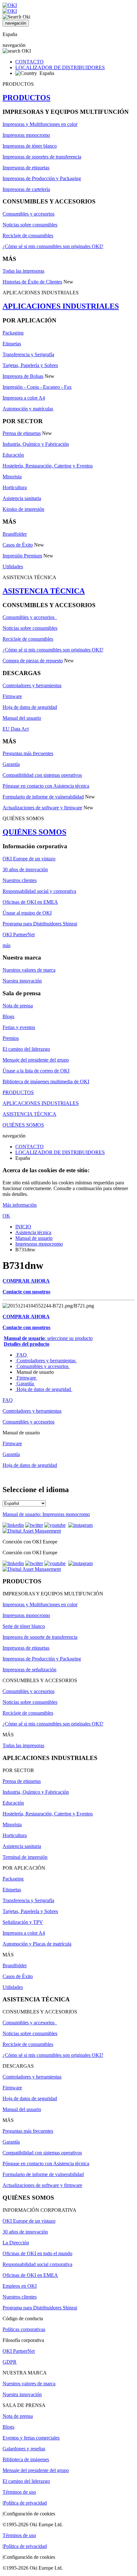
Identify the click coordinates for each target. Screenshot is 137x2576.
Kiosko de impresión (23, 509)
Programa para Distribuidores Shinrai (40, 924)
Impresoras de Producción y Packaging (42, 178)
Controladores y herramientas (32, 685)
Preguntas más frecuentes (28, 753)
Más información (20, 1205)
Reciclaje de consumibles (28, 236)
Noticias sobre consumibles (30, 225)
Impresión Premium (22, 556)
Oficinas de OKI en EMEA (30, 902)
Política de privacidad (25, 2503)
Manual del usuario (22, 718)
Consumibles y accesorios (29, 214)
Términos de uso (19, 2492)
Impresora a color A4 (24, 398)
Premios (11, 1038)
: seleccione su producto (48, 1338)
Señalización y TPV (23, 1922)
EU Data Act (16, 729)
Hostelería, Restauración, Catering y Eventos (48, 466)
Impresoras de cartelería (26, 189)
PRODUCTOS (26, 98)
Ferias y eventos (19, 1027)
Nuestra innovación (22, 981)
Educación (13, 455)
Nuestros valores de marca (29, 970)
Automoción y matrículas (28, 409)
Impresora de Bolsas (23, 376)
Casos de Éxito (18, 545)
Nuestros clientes (20, 880)
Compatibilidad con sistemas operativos (42, 775)
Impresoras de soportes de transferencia (42, 157)
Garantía (11, 764)
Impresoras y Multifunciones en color (40, 124)
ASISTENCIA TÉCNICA (44, 591)
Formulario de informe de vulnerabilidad (43, 797)
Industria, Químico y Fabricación (36, 444)
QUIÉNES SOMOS (34, 832)
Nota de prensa (18, 1006)
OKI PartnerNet (19, 935)
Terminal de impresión (25, 1857)
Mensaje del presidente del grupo (36, 1060)
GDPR (10, 2362)
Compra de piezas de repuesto (33, 661)
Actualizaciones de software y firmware (42, 808)
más (7, 945)
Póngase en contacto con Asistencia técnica (46, 786)
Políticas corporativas (24, 2329)
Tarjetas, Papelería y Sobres (30, 365)
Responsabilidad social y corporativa (39, 891)
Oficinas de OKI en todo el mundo (37, 2253)
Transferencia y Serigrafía (28, 354)
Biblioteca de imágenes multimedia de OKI (46, 1082)
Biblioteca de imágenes (26, 2459)
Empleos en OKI (20, 2286)
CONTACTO (29, 62)
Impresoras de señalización (29, 1670)
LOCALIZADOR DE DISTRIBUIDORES (60, 67)
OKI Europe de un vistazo (29, 859)
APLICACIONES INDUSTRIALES (61, 306)
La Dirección (16, 2243)
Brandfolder (15, 534)
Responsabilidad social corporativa (37, 2264)
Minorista (12, 477)
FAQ (22, 1355)
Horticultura (15, 487)
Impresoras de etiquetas (26, 168)
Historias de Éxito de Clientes (32, 282)
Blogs (8, 1016)
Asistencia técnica (33, 1232)
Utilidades (13, 567)
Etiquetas (12, 344)
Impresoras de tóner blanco (30, 146)
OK (6, 1216)
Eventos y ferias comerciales (31, 2438)
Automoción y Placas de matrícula (37, 1944)
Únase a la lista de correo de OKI (36, 1071)
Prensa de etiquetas (22, 433)
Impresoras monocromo (26, 135)
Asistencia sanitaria (22, 498)
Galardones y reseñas (24, 2449)
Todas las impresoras (23, 271)
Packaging (13, 333)
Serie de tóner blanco (24, 1626)
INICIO (23, 1227)
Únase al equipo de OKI (27, 913)
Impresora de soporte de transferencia (40, 1637)
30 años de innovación (25, 869)
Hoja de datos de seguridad (30, 707)
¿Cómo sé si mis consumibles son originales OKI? (53, 246)
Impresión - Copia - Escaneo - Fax (37, 387)
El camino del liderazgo (26, 1049)
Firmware (12, 696)
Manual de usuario (34, 1238)
